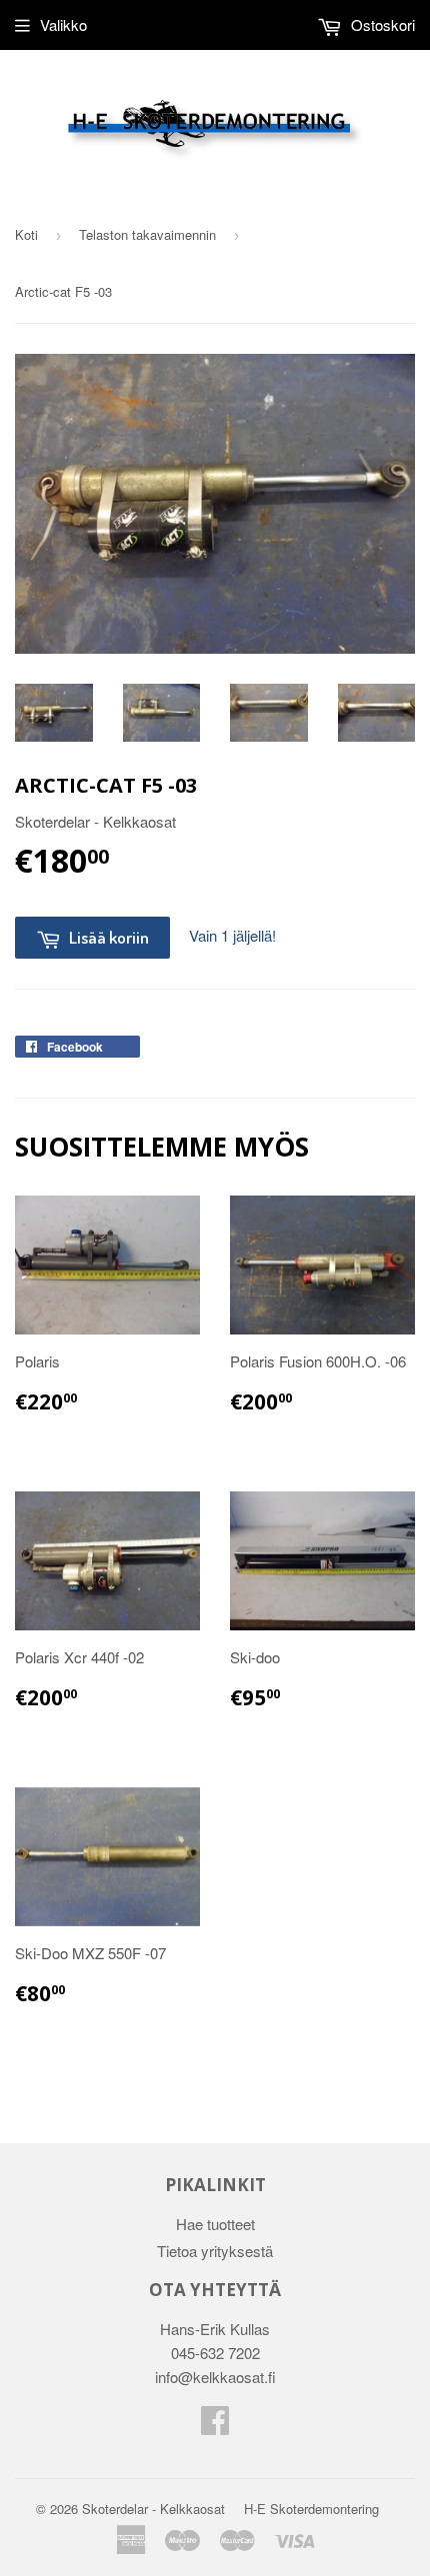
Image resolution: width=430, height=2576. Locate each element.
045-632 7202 (215, 2353)
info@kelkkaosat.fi (215, 2377)
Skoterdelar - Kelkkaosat (153, 2509)
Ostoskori (381, 24)
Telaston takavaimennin (147, 234)
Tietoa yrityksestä (215, 2251)
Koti (26, 234)
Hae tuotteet (215, 2224)
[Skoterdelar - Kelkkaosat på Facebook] (215, 2426)
